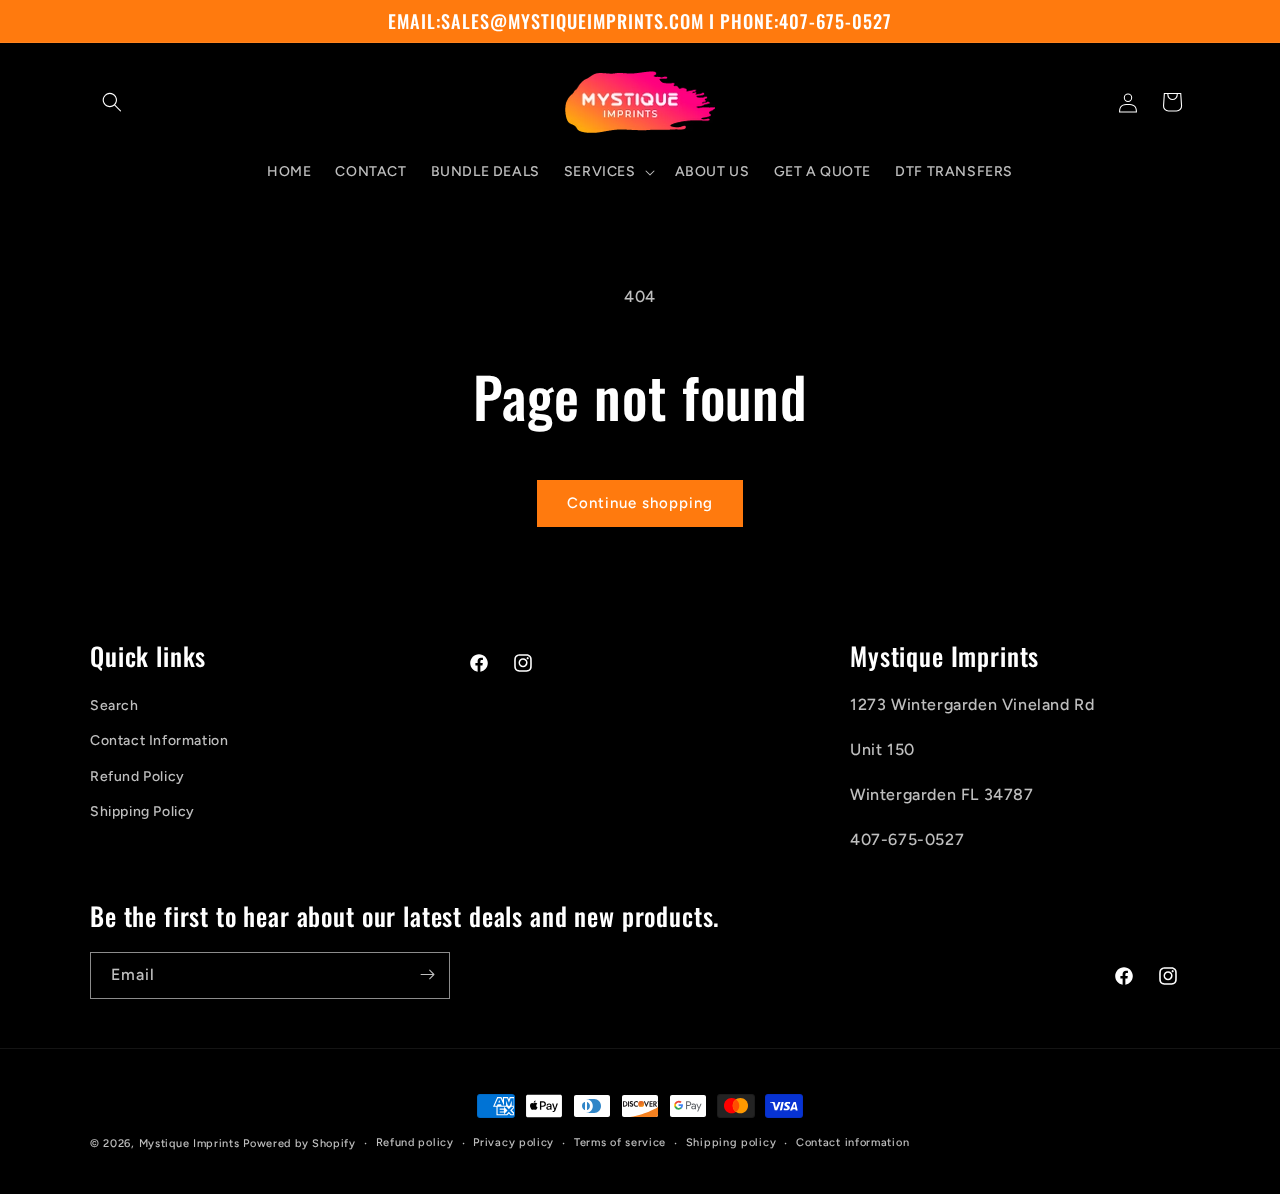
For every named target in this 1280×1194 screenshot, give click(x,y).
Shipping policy (731, 1142)
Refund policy (415, 1142)
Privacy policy (513, 1142)
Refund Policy (137, 776)
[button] (112, 102)
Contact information (852, 1142)
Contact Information (159, 741)
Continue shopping (640, 503)
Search (114, 706)
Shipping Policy (142, 811)
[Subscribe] (427, 974)
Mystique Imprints (189, 1143)
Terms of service (620, 1142)
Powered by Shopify (299, 1143)
